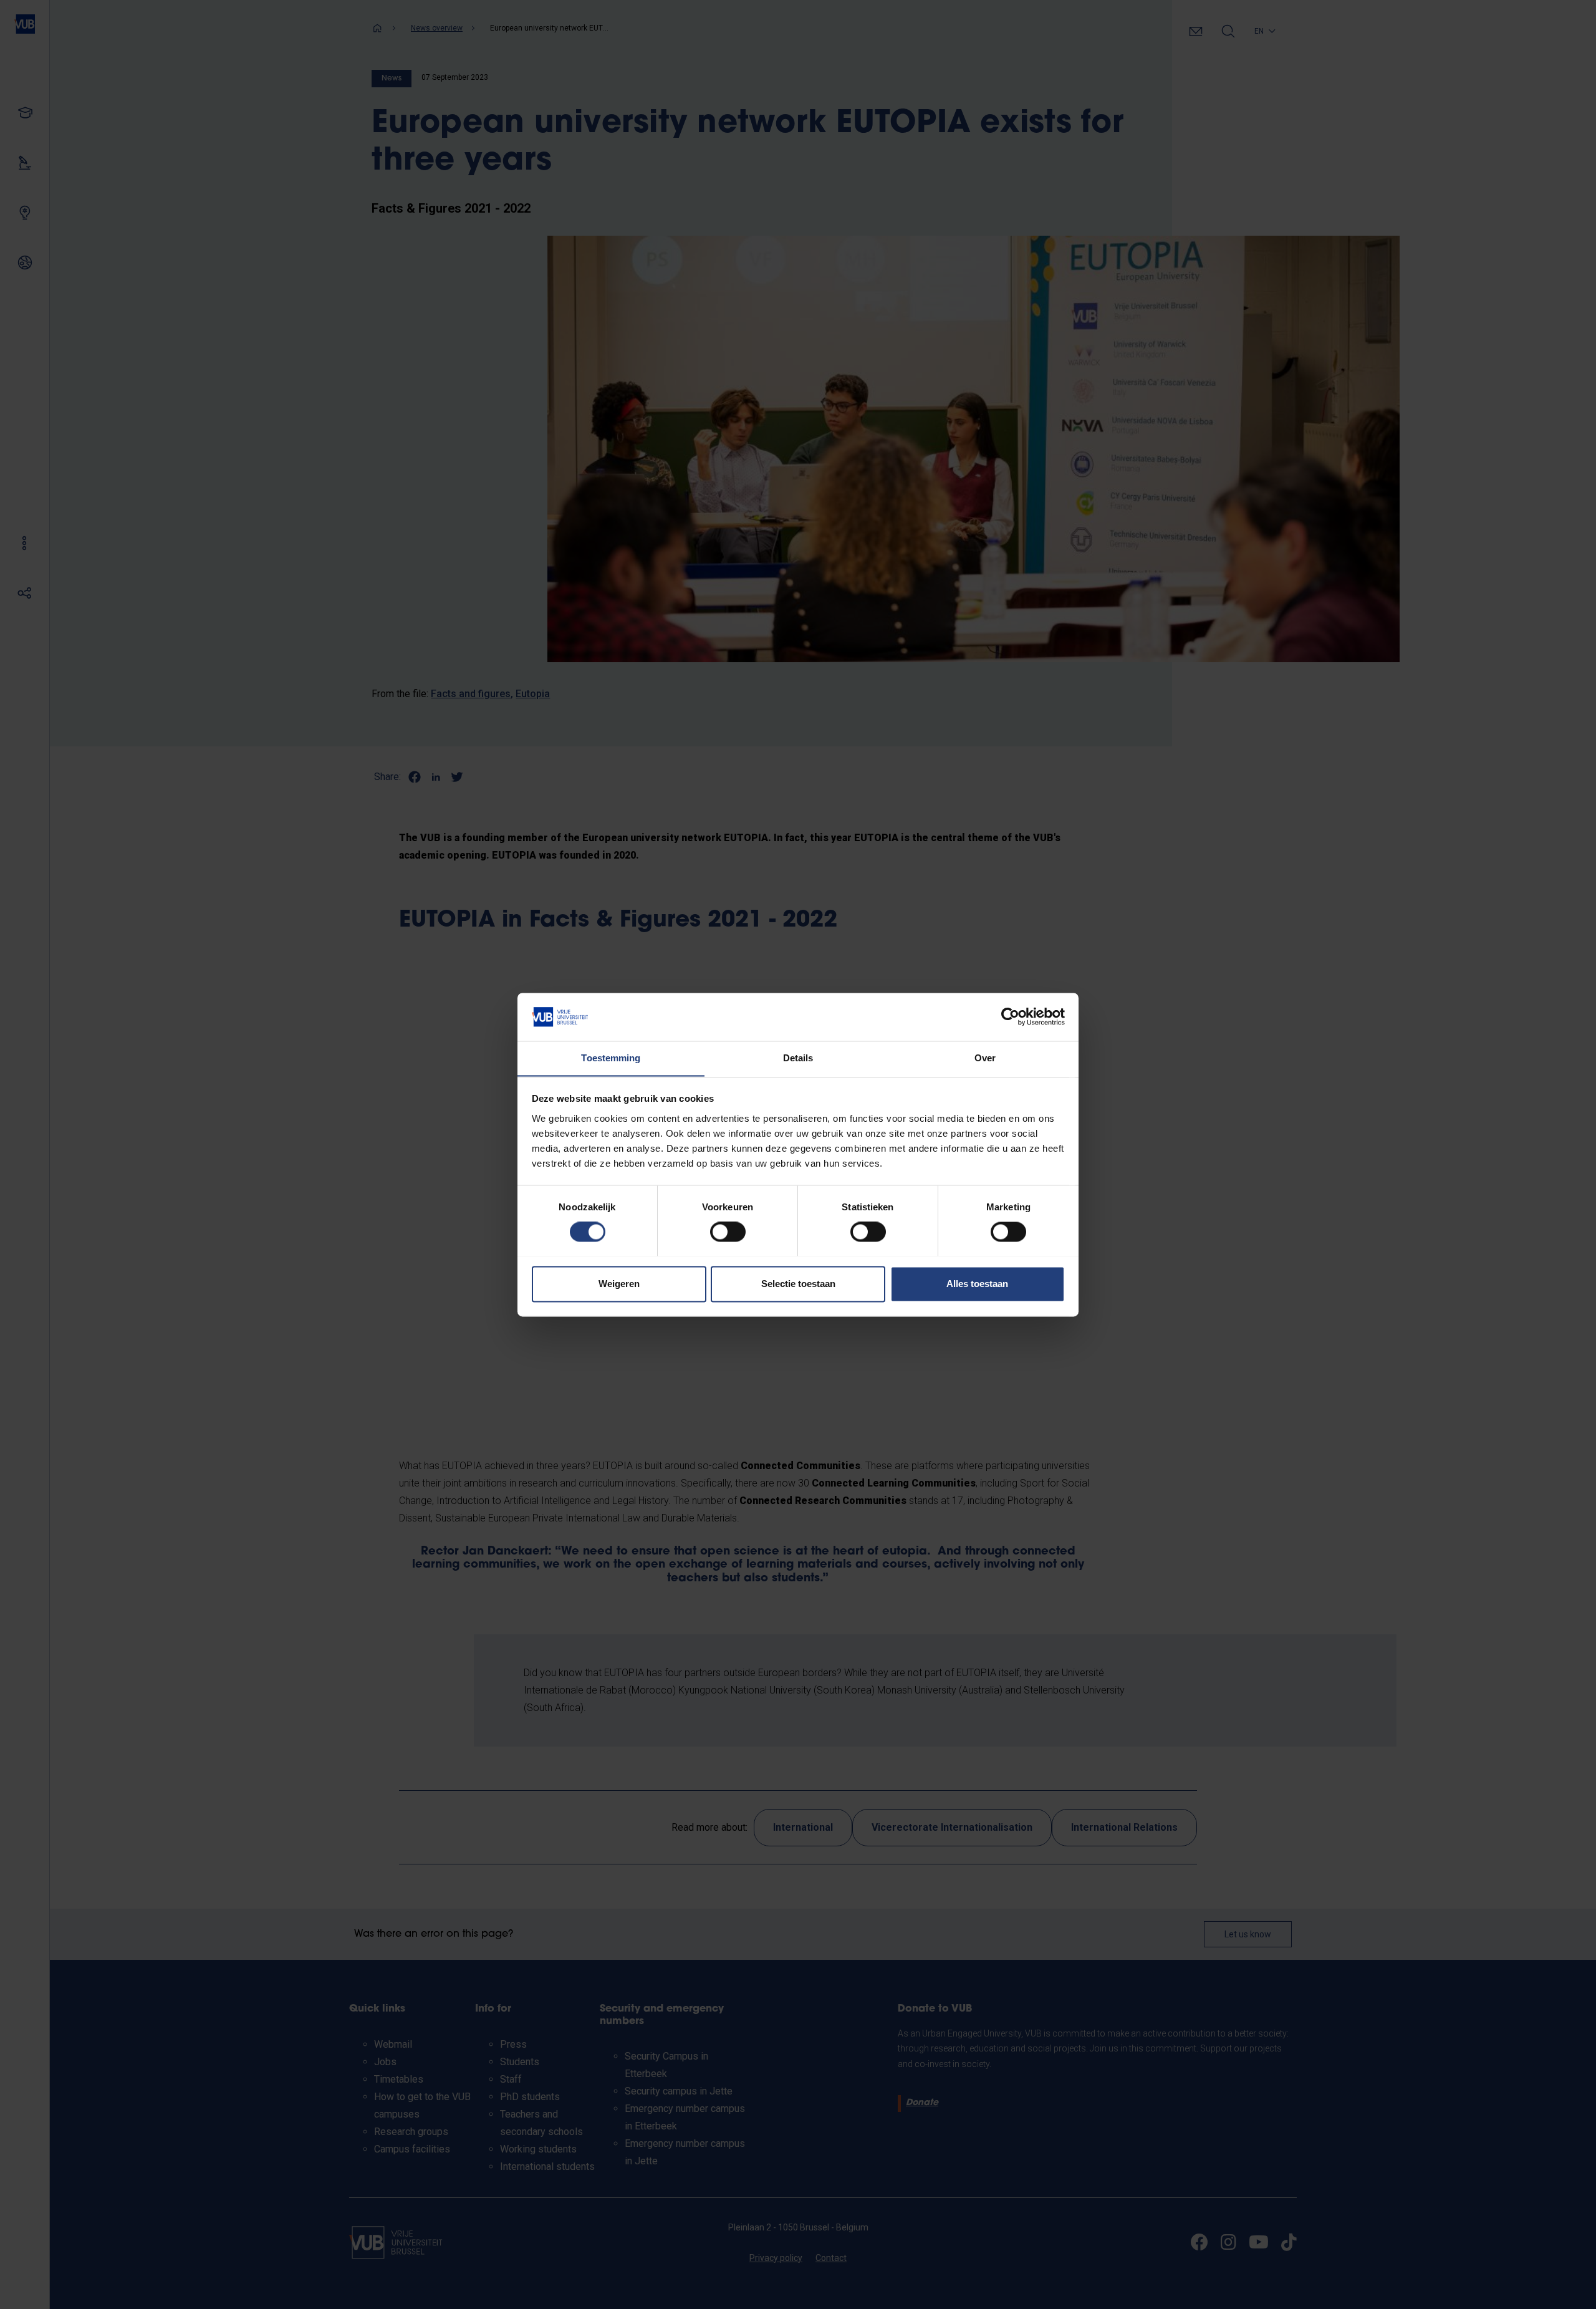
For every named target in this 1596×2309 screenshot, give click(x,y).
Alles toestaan (977, 1284)
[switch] (728, 1232)
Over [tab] (985, 1058)
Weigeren (619, 1284)
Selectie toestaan (798, 1284)
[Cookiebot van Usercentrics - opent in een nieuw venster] (1010, 1016)
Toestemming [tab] (611, 1058)
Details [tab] (798, 1058)
